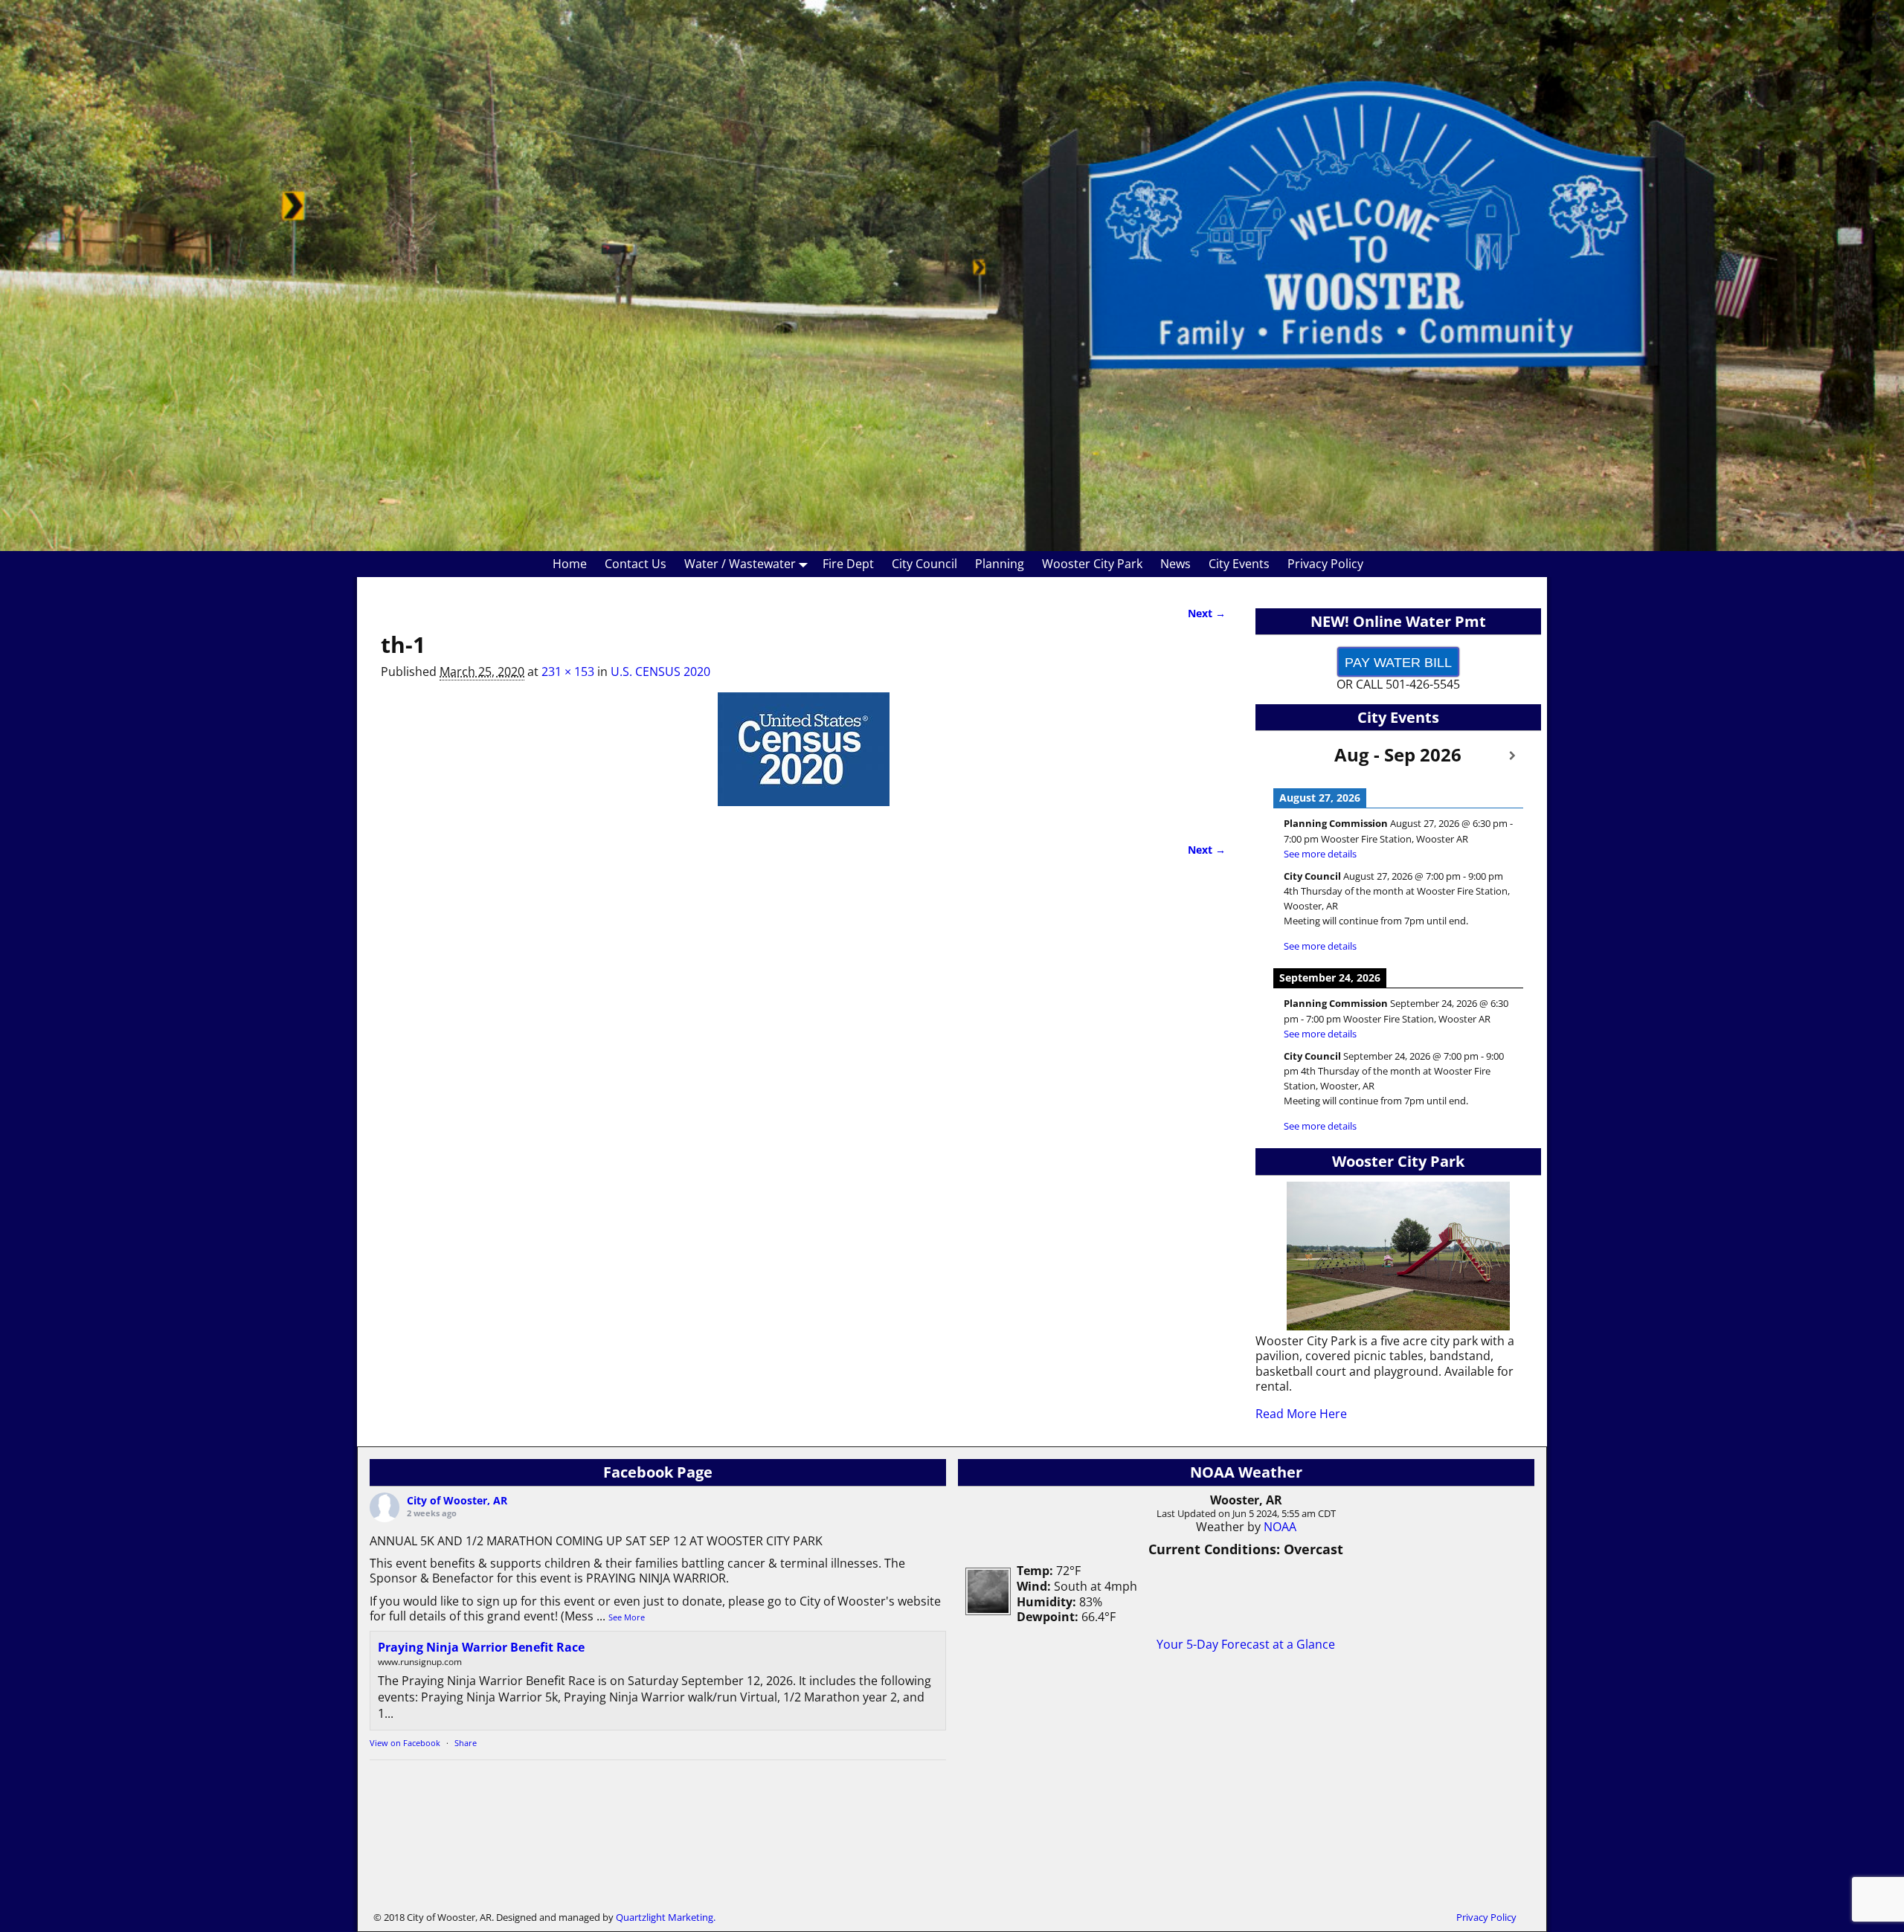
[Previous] (1284, 756)
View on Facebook (405, 1743)
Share (466, 1743)
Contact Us (636, 564)
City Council (924, 564)
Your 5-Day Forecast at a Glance (1246, 1644)
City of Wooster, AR (457, 1500)
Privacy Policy (1325, 564)
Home (570, 564)
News (1175, 564)
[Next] (1512, 756)
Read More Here (1301, 1414)
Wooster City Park (1092, 564)
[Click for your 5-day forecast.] (984, 1611)
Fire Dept (848, 564)
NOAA (1280, 1527)
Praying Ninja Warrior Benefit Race (481, 1647)
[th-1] (803, 758)
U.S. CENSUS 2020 (660, 672)
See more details (1320, 854)
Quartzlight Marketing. (666, 1917)
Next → (1207, 613)
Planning (1000, 564)
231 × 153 (568, 672)
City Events (1239, 564)
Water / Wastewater (740, 564)
